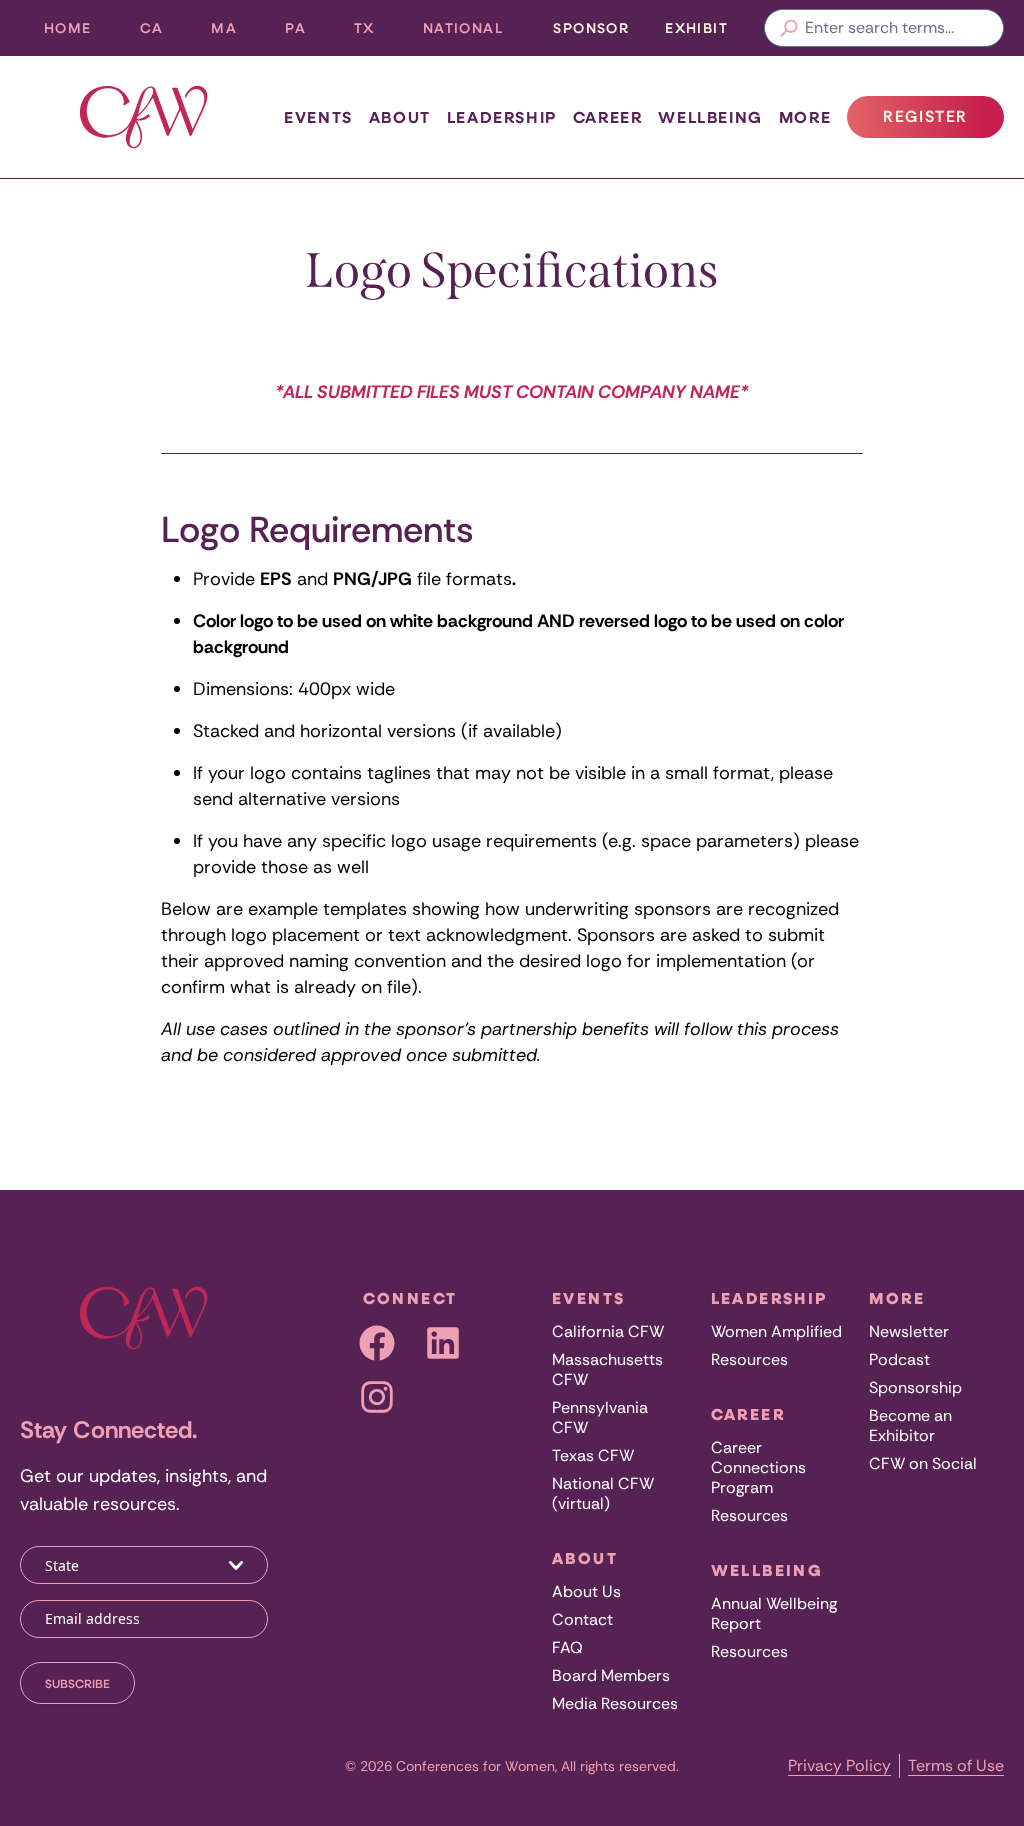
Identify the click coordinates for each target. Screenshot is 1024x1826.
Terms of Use (956, 1765)
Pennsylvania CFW (600, 1417)
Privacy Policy (839, 1765)
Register (943, 122)
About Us (586, 1591)
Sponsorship (915, 1387)
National (475, 32)
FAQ (567, 1647)
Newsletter (909, 1331)
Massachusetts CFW (607, 1369)
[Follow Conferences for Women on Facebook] (377, 1343)
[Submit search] (789, 28)
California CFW (608, 1331)
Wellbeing (710, 117)
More (805, 117)
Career (608, 117)
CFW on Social (923, 1463)
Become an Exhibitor (910, 1425)
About (400, 117)
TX (376, 32)
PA (307, 32)
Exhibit (696, 27)
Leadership (502, 117)
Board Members (611, 1675)
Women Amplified (776, 1331)
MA (236, 32)
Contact (582, 1619)
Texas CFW (593, 1455)
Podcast (899, 1359)
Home (68, 27)
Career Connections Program (758, 1467)
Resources (749, 1359)
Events (318, 117)
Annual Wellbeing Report (774, 1613)
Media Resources (615, 1703)
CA (164, 32)
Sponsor (591, 27)
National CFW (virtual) (603, 1493)
